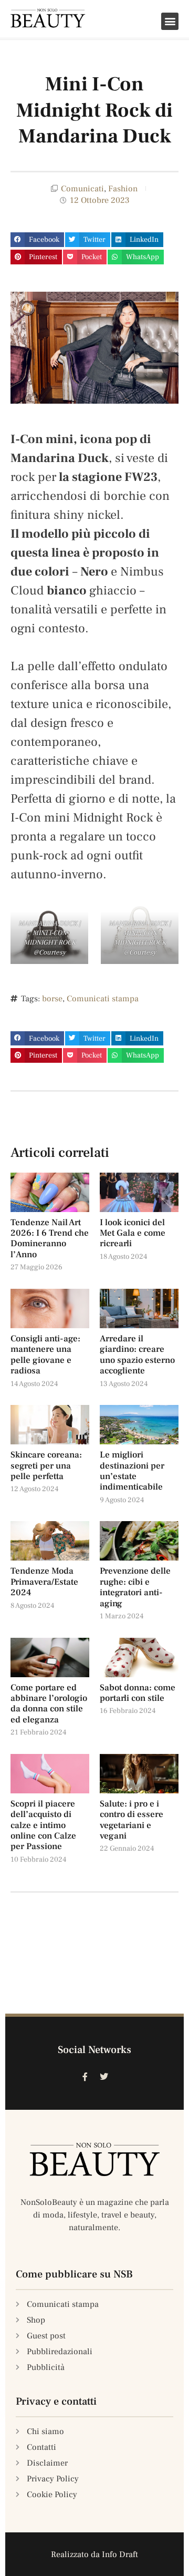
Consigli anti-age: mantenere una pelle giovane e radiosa (45, 1355)
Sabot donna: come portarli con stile (138, 1693)
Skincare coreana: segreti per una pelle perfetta (46, 1466)
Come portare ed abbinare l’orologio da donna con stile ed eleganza (49, 1704)
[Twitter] (104, 2077)
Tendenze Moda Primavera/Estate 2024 (44, 1582)
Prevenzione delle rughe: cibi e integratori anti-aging (135, 1587)
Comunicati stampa (103, 999)
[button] (170, 21)
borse (52, 999)
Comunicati (82, 189)
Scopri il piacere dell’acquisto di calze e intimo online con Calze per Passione (43, 1825)
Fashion (123, 189)
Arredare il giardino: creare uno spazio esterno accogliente (137, 1355)
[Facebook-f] (85, 2077)
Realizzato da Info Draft (94, 2554)
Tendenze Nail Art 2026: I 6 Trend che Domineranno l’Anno (50, 1239)
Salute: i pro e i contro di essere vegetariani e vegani (132, 1820)
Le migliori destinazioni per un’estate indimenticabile (132, 1471)
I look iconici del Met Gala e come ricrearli (133, 1233)
